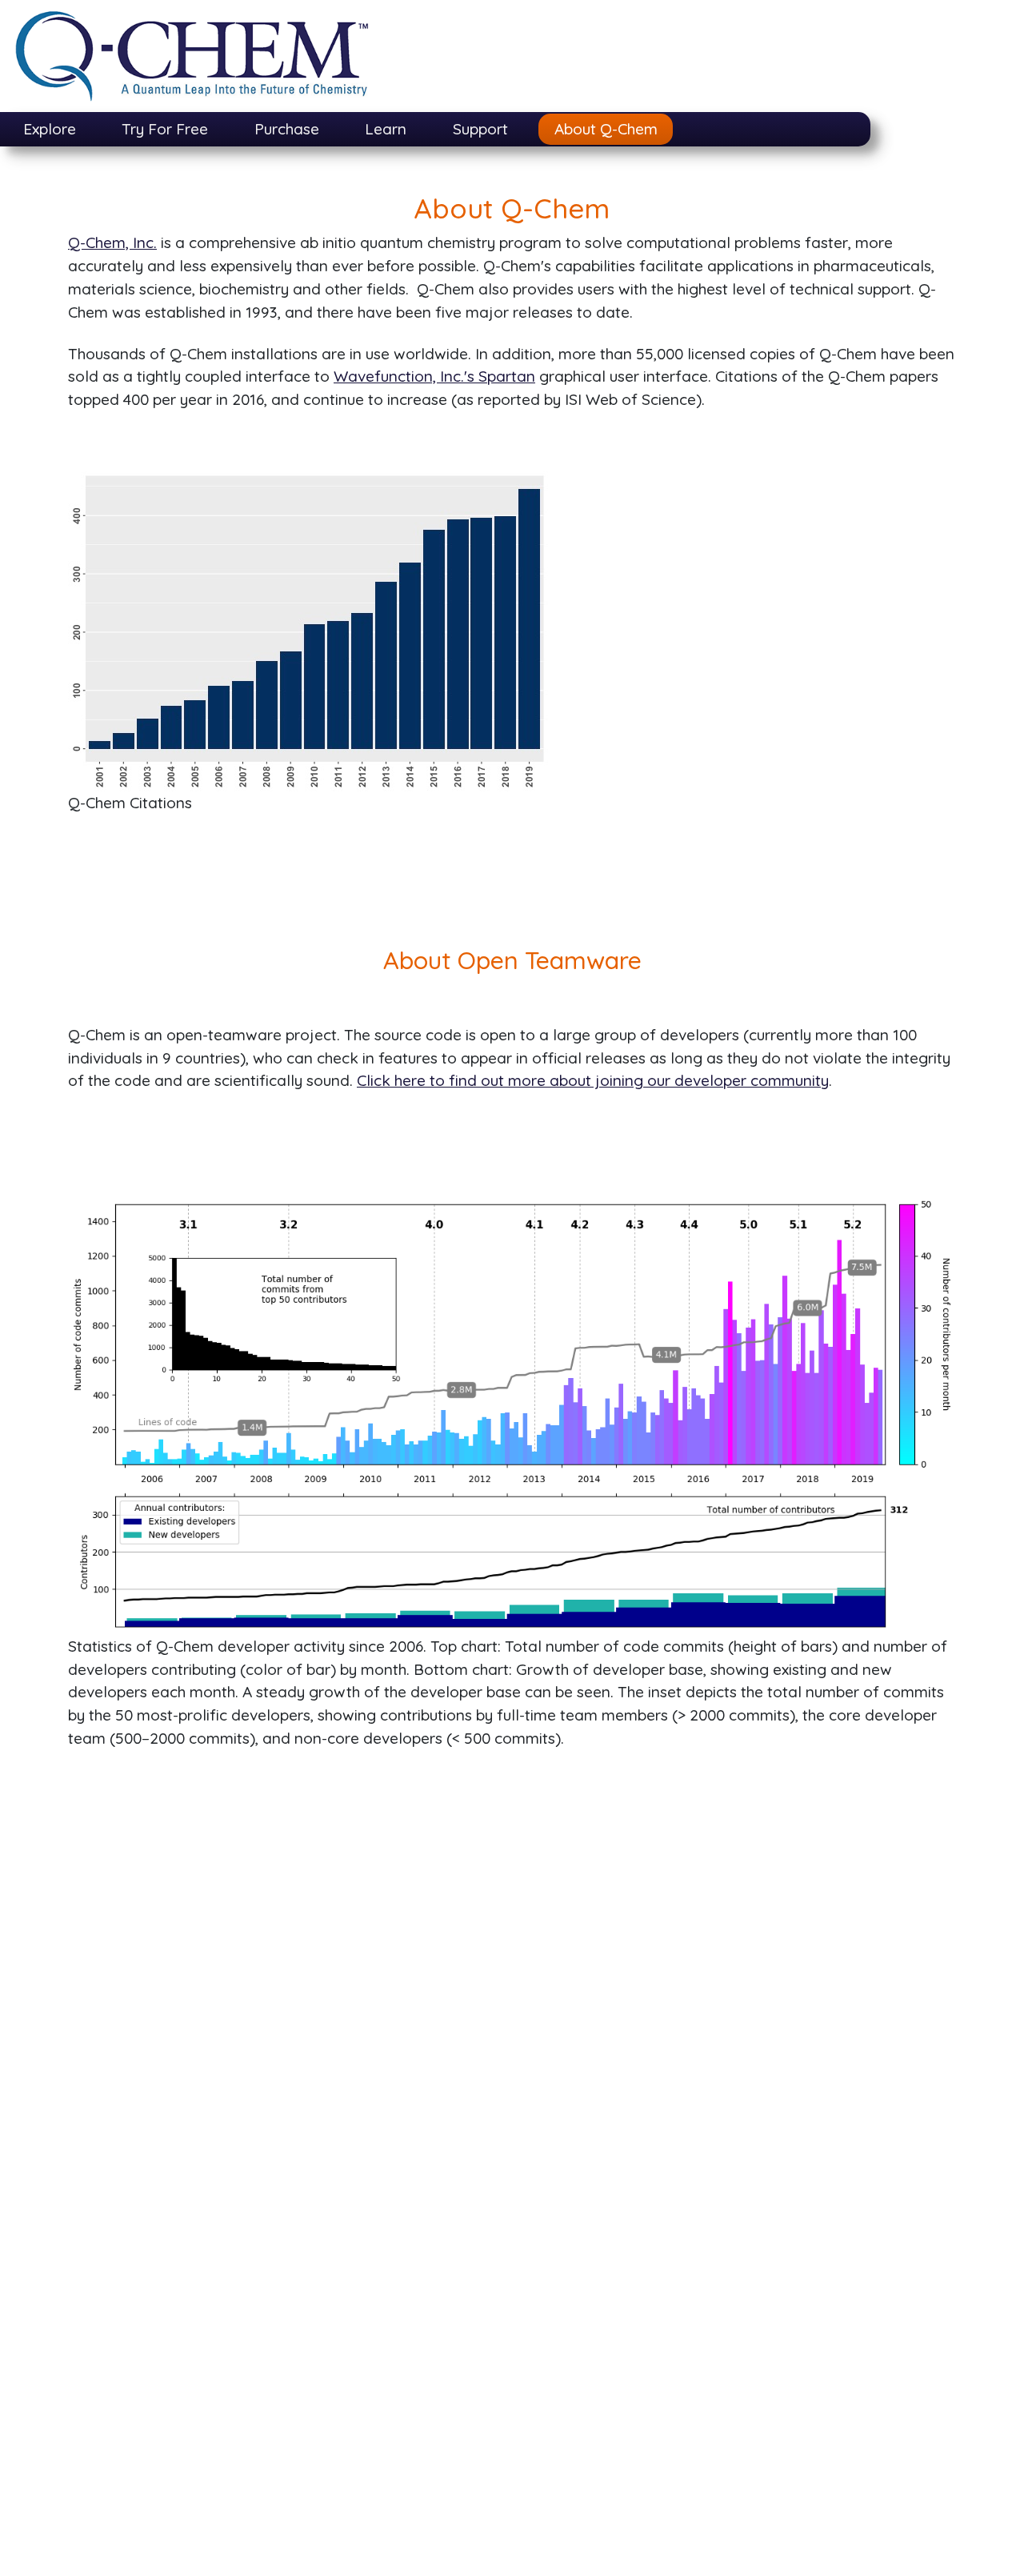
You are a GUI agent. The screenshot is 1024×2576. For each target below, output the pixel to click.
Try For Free (165, 129)
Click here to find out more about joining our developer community (593, 1080)
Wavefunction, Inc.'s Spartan (434, 376)
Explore (50, 129)
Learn (386, 129)
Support (480, 129)
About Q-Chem (606, 129)
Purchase (287, 129)
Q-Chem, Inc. (112, 242)
